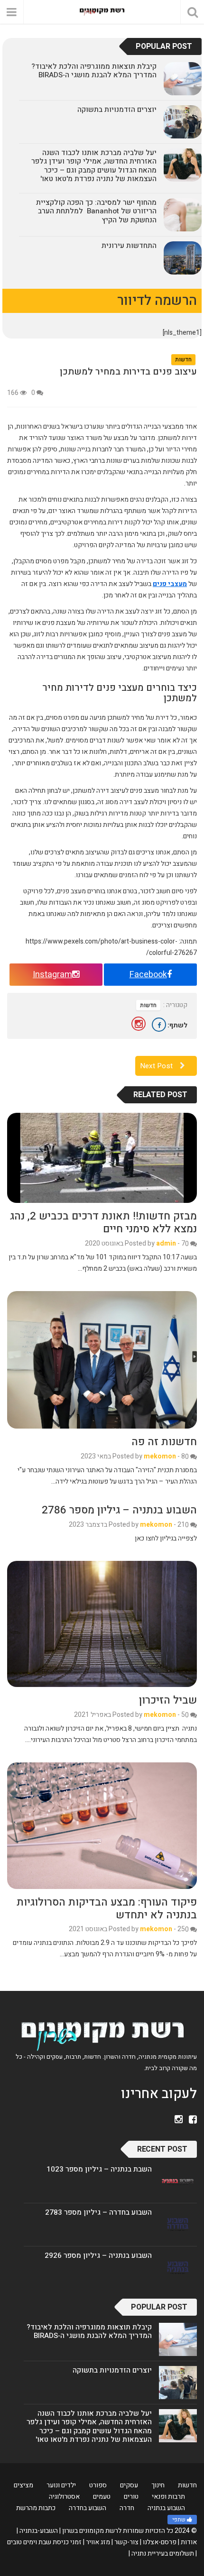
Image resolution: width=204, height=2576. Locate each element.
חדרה (127, 2508)
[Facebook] (159, 1025)
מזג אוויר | (97, 2542)
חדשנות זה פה (164, 1442)
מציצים (23, 2485)
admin (166, 1243)
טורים (131, 2497)
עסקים (129, 2485)
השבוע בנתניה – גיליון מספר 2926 (98, 2255)
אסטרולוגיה (64, 2497)
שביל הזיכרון (168, 1700)
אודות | (187, 2542)
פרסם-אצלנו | (158, 2542)
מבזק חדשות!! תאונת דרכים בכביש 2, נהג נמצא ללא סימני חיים (103, 1223)
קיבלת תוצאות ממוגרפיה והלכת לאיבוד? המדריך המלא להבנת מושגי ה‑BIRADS (94, 71)
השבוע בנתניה (166, 2508)
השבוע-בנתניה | (37, 2531)
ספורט (98, 2485)
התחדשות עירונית (129, 246)
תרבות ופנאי (168, 2497)
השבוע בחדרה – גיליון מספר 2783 (98, 2212)
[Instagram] (139, 1024)
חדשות (183, 359)
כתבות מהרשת (36, 2508)
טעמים (102, 2497)
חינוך (158, 2485)
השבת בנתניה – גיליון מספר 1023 (99, 2169)
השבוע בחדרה (88, 2508)
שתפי (179, 2520)
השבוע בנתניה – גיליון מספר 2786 (119, 1510)
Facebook (148, 975)
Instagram (52, 975)
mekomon (160, 1456)
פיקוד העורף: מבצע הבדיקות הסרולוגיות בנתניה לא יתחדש (107, 1909)
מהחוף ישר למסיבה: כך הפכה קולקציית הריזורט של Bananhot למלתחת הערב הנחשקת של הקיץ (96, 211)
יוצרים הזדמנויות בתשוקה (117, 110)
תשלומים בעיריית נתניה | (161, 2553)
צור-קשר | (125, 2542)
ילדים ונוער (61, 2485)
